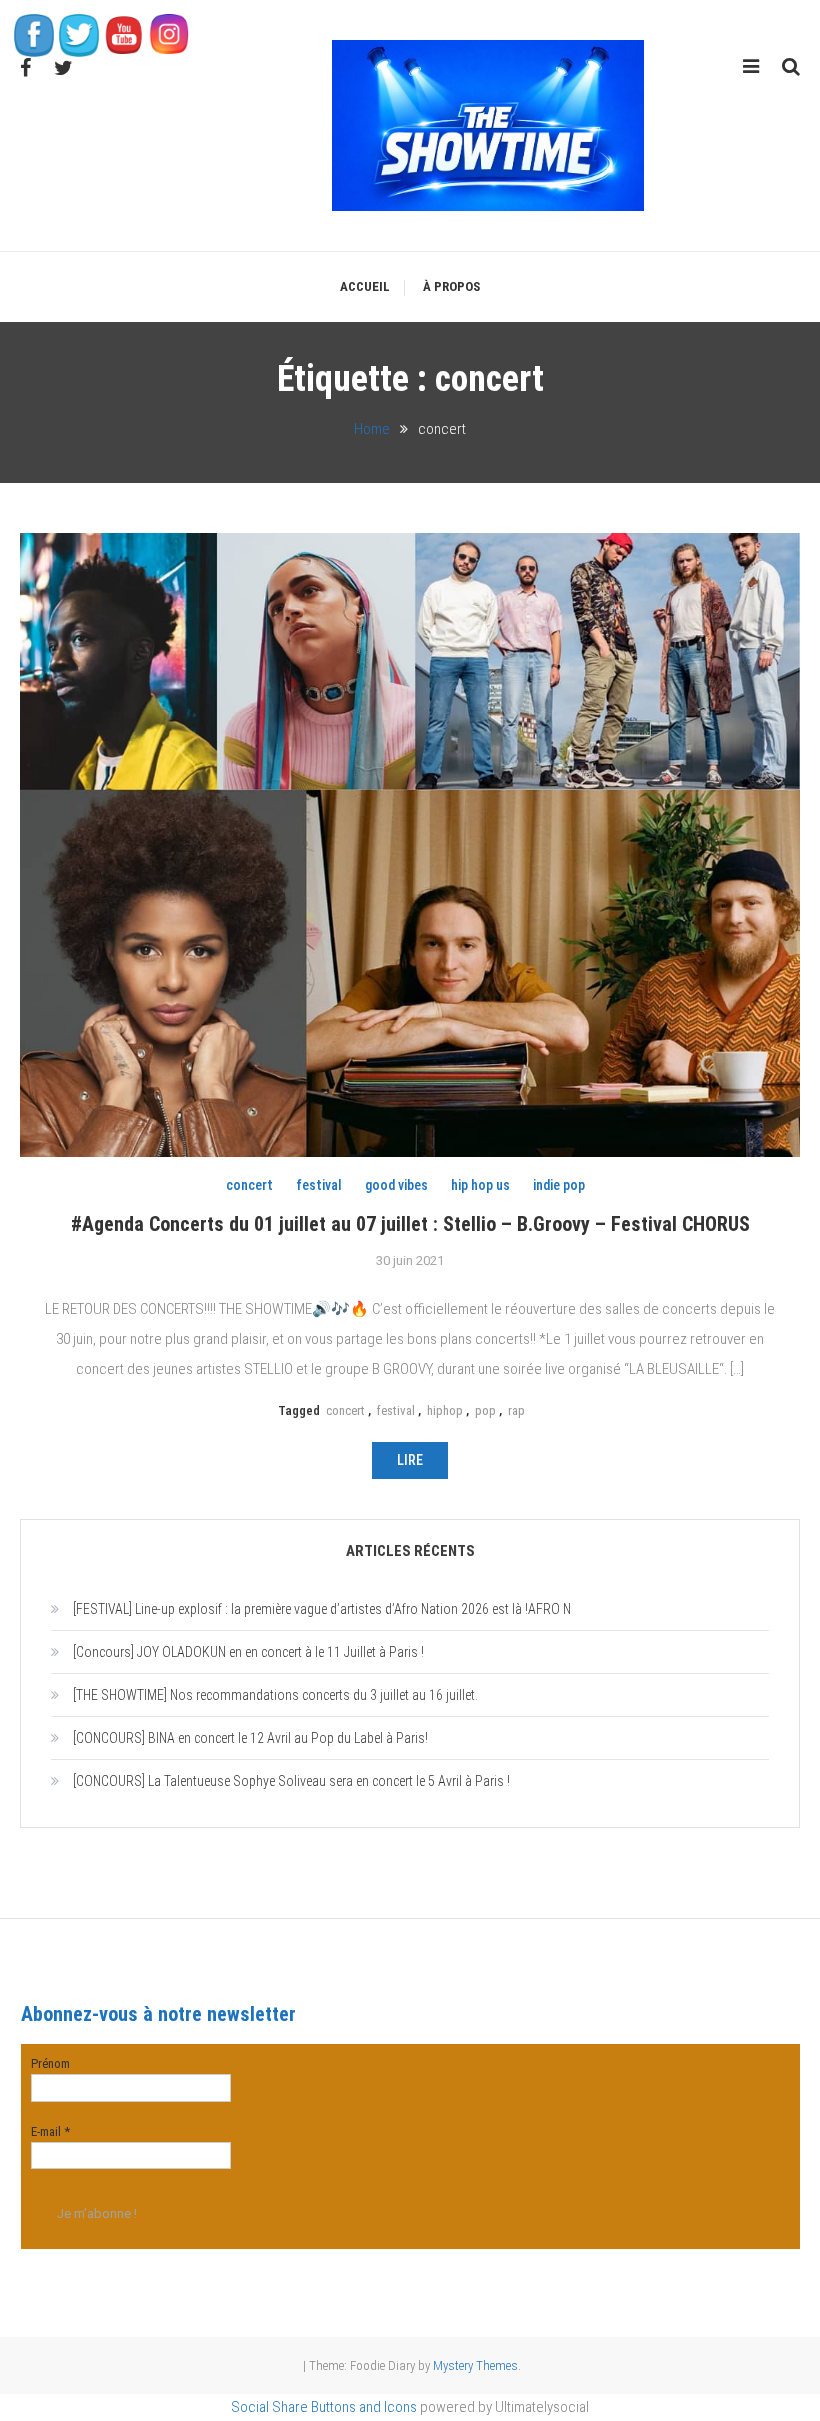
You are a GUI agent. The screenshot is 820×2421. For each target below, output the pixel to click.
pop (485, 1410)
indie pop (559, 1185)
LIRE (410, 1460)
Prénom (50, 2063)
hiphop (445, 1410)
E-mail (50, 2131)
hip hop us (480, 1185)
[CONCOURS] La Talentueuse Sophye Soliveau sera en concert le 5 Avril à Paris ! (291, 1781)
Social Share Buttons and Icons (324, 2407)
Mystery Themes (475, 2365)
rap (516, 1410)
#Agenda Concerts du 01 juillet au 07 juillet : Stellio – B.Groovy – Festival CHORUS (410, 1224)
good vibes (396, 1185)
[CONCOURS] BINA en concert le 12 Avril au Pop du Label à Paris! (250, 1738)
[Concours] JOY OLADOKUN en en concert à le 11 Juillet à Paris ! (248, 1652)
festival (319, 1185)
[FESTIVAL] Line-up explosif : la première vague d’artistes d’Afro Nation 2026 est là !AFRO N (322, 1609)
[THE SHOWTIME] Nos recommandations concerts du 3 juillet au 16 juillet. (275, 1695)
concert (249, 1185)
